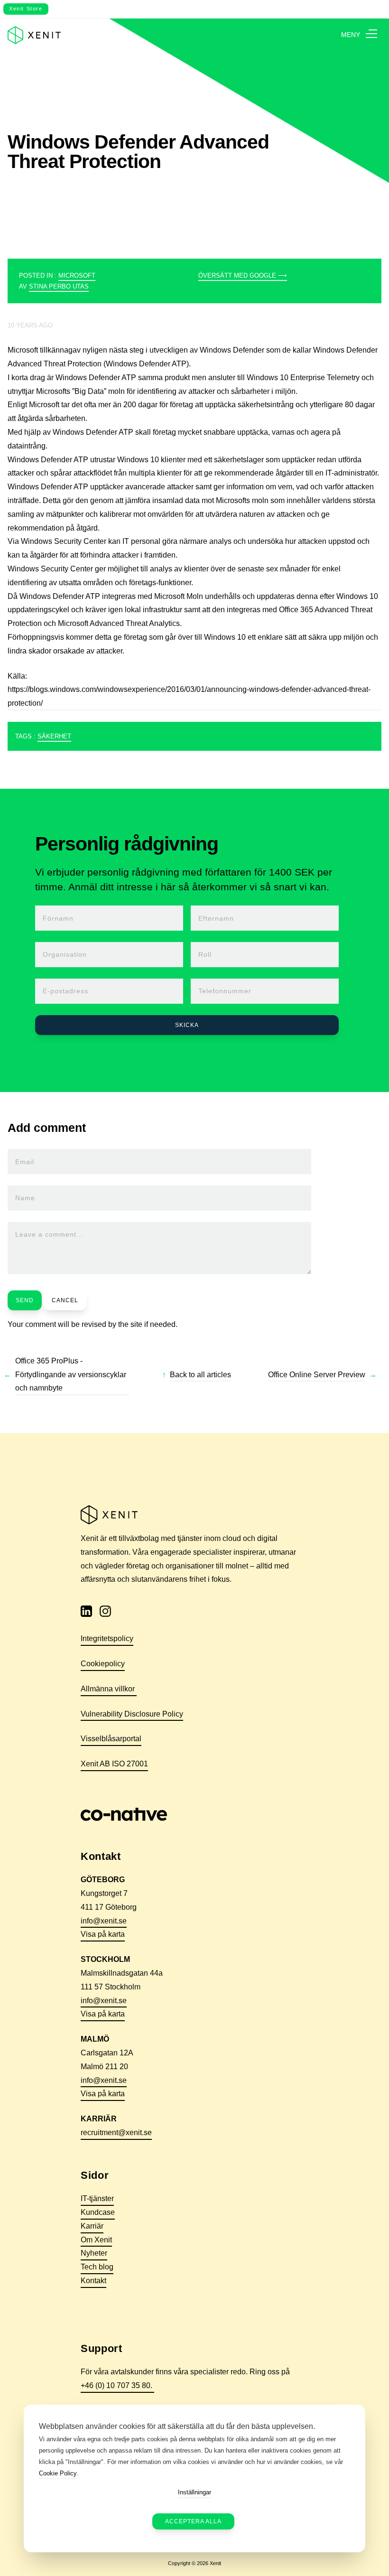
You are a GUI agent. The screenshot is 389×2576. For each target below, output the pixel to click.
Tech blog (97, 2267)
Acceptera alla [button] (193, 2521)
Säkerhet (54, 736)
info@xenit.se (104, 1921)
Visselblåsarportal (111, 1739)
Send (25, 1300)
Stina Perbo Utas (59, 286)
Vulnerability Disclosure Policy (132, 1714)
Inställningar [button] (194, 2492)
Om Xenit (96, 2240)
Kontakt (93, 2281)
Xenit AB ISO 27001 (114, 1764)
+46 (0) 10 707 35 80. (117, 2385)
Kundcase (98, 2212)
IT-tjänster (97, 2198)
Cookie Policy (58, 2473)
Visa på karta (103, 1934)
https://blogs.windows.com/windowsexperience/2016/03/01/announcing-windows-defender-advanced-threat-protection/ (189, 696)
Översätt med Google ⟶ (243, 275)
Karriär (92, 2226)
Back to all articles (200, 1375)
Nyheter (94, 2253)
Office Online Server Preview (317, 1375)
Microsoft (77, 275)
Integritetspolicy (107, 1638)
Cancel (65, 1300)
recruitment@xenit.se (116, 2133)
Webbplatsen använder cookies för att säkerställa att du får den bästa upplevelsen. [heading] (177, 2426)
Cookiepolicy (103, 1664)
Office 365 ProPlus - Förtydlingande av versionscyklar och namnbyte (71, 1375)
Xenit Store (26, 9)
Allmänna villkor (109, 1689)
